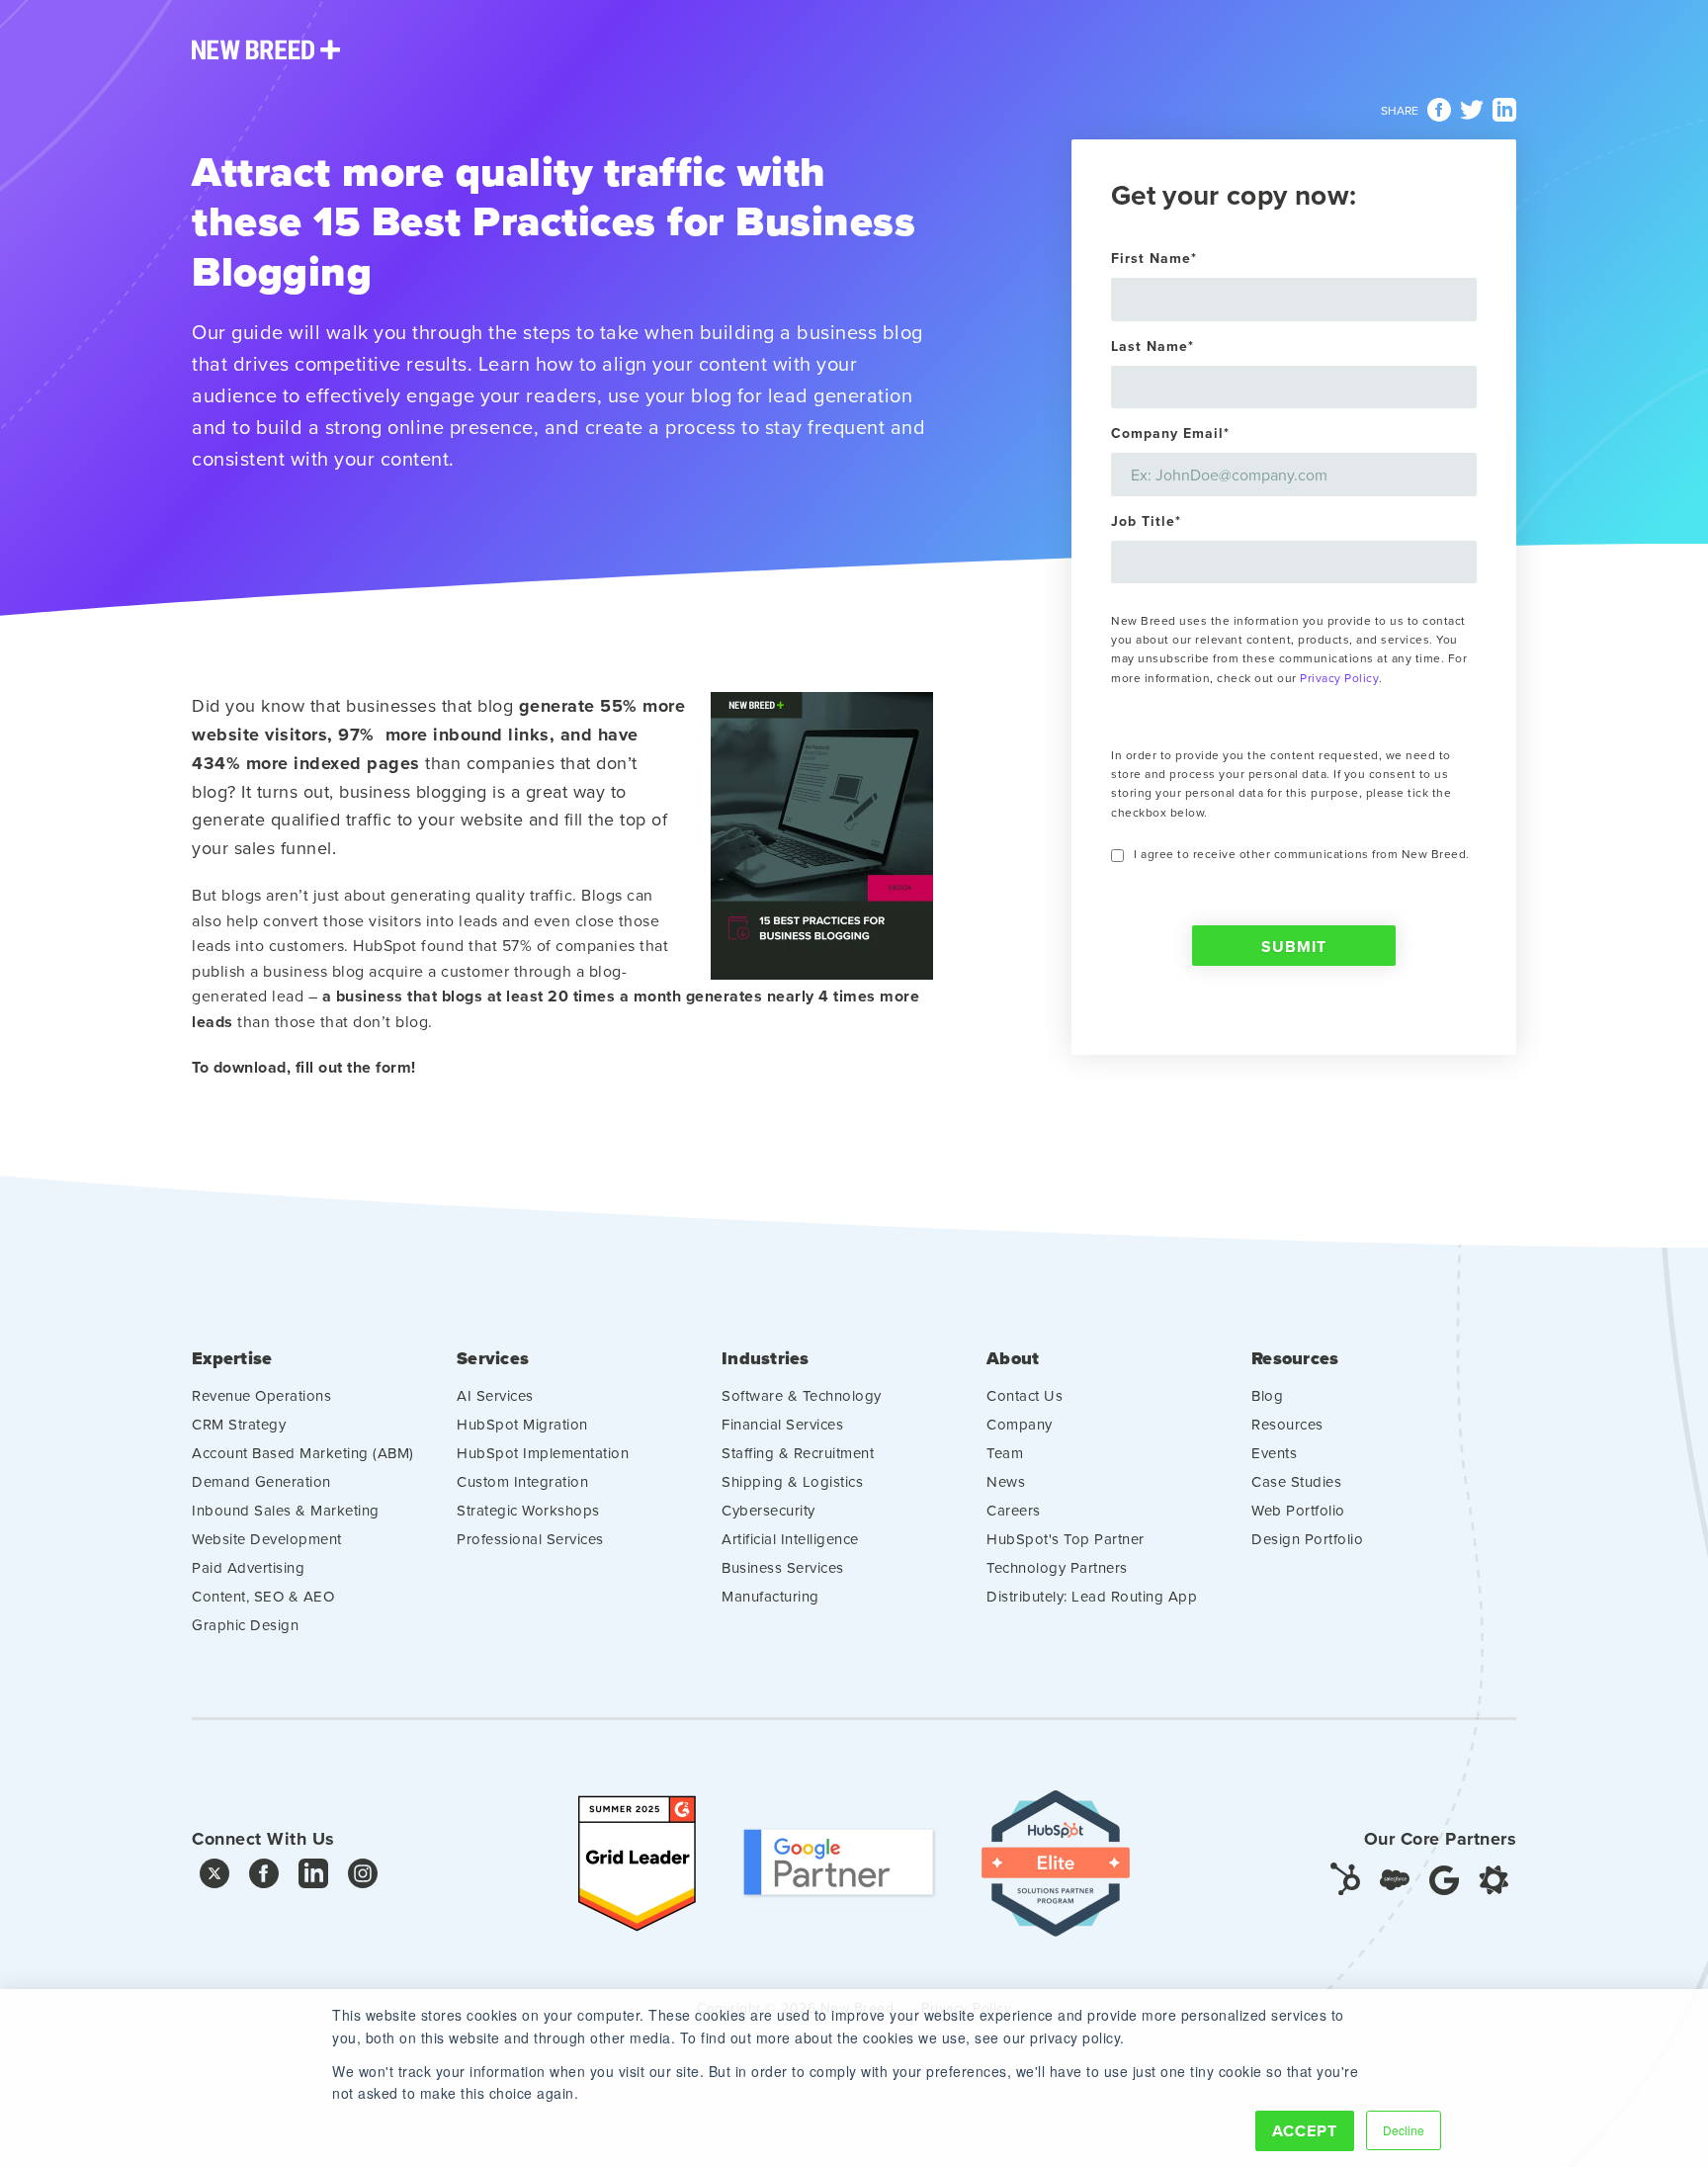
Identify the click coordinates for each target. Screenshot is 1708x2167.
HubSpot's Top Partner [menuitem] (1066, 1539)
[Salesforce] (1395, 1878)
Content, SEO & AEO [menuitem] (263, 1596)
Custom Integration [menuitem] (522, 1481)
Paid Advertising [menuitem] (248, 1567)
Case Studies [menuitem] (1296, 1481)
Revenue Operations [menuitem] (261, 1395)
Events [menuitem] (1274, 1453)
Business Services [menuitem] (783, 1567)
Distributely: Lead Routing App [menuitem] (1092, 1596)
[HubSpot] (1345, 1878)
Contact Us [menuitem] (1025, 1395)
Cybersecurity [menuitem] (769, 1510)
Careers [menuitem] (1014, 1510)
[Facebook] (264, 1878)
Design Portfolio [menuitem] (1307, 1539)
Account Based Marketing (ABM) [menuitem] (303, 1453)
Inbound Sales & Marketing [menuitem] (286, 1510)
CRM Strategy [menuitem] (239, 1424)
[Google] (1444, 1878)
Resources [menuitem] (1295, 1359)
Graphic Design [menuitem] (245, 1625)
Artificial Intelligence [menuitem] (790, 1539)
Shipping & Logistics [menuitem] (792, 1481)
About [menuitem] (1013, 1359)
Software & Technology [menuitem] (802, 1395)
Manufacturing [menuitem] (770, 1596)
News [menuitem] (1006, 1481)
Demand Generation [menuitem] (261, 1481)
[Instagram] (363, 1878)
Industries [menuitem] (766, 1359)
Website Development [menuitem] (267, 1539)
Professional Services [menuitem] (530, 1539)
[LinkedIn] (313, 1878)
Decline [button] (1404, 2130)
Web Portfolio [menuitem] (1298, 1510)
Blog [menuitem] (1267, 1395)
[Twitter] (214, 1878)
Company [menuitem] (1020, 1424)
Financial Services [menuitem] (782, 1424)
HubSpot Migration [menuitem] (522, 1424)
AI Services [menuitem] (495, 1395)
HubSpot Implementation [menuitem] (543, 1453)
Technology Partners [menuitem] (1057, 1567)
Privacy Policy (1339, 678)
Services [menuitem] (493, 1359)
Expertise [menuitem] (232, 1359)
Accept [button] (1305, 2131)
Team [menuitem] (1005, 1453)
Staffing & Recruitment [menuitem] (798, 1453)
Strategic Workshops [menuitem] (528, 1510)
